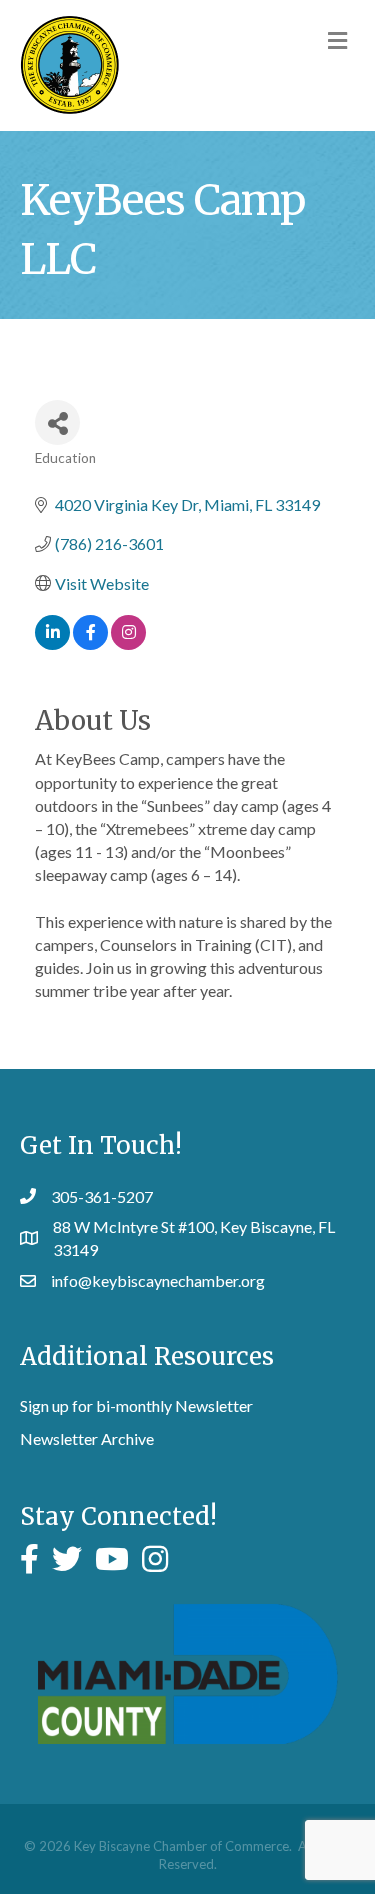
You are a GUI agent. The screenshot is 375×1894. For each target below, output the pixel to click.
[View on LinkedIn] (52, 643)
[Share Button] (57, 422)
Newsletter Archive (87, 1438)
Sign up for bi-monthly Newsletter (136, 1405)
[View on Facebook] (90, 643)
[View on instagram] (128, 643)
